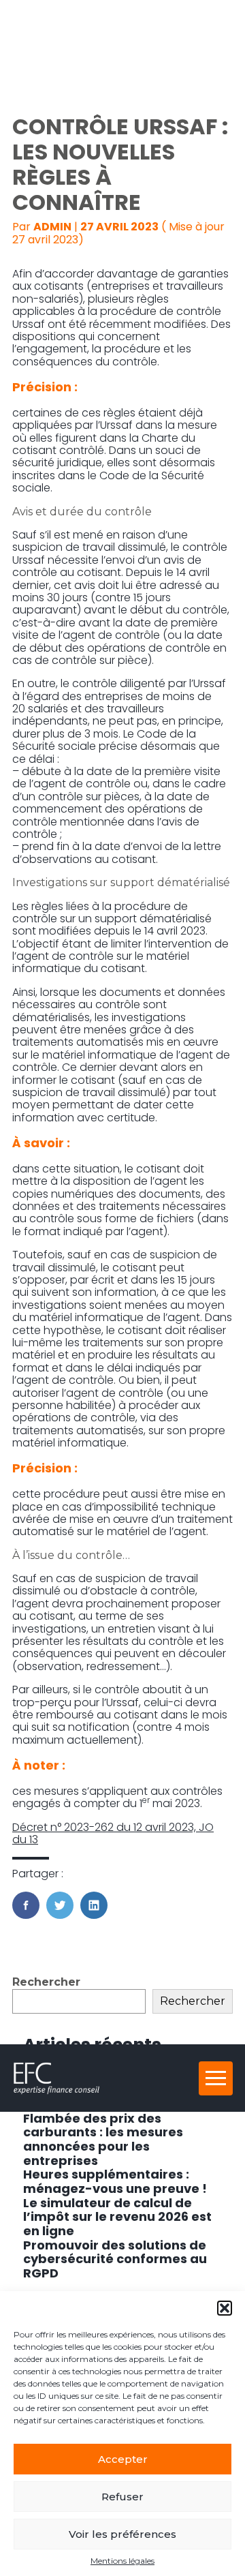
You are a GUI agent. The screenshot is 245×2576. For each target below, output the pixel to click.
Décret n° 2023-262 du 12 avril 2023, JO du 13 (113, 1833)
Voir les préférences (122, 2534)
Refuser (122, 2497)
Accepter (123, 2459)
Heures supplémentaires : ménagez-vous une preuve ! (115, 2181)
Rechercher (46, 1982)
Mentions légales (122, 2561)
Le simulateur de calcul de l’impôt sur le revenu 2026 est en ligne (117, 2217)
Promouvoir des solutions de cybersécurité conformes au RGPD (115, 2259)
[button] (225, 2308)
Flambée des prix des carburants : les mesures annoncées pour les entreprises (103, 2139)
